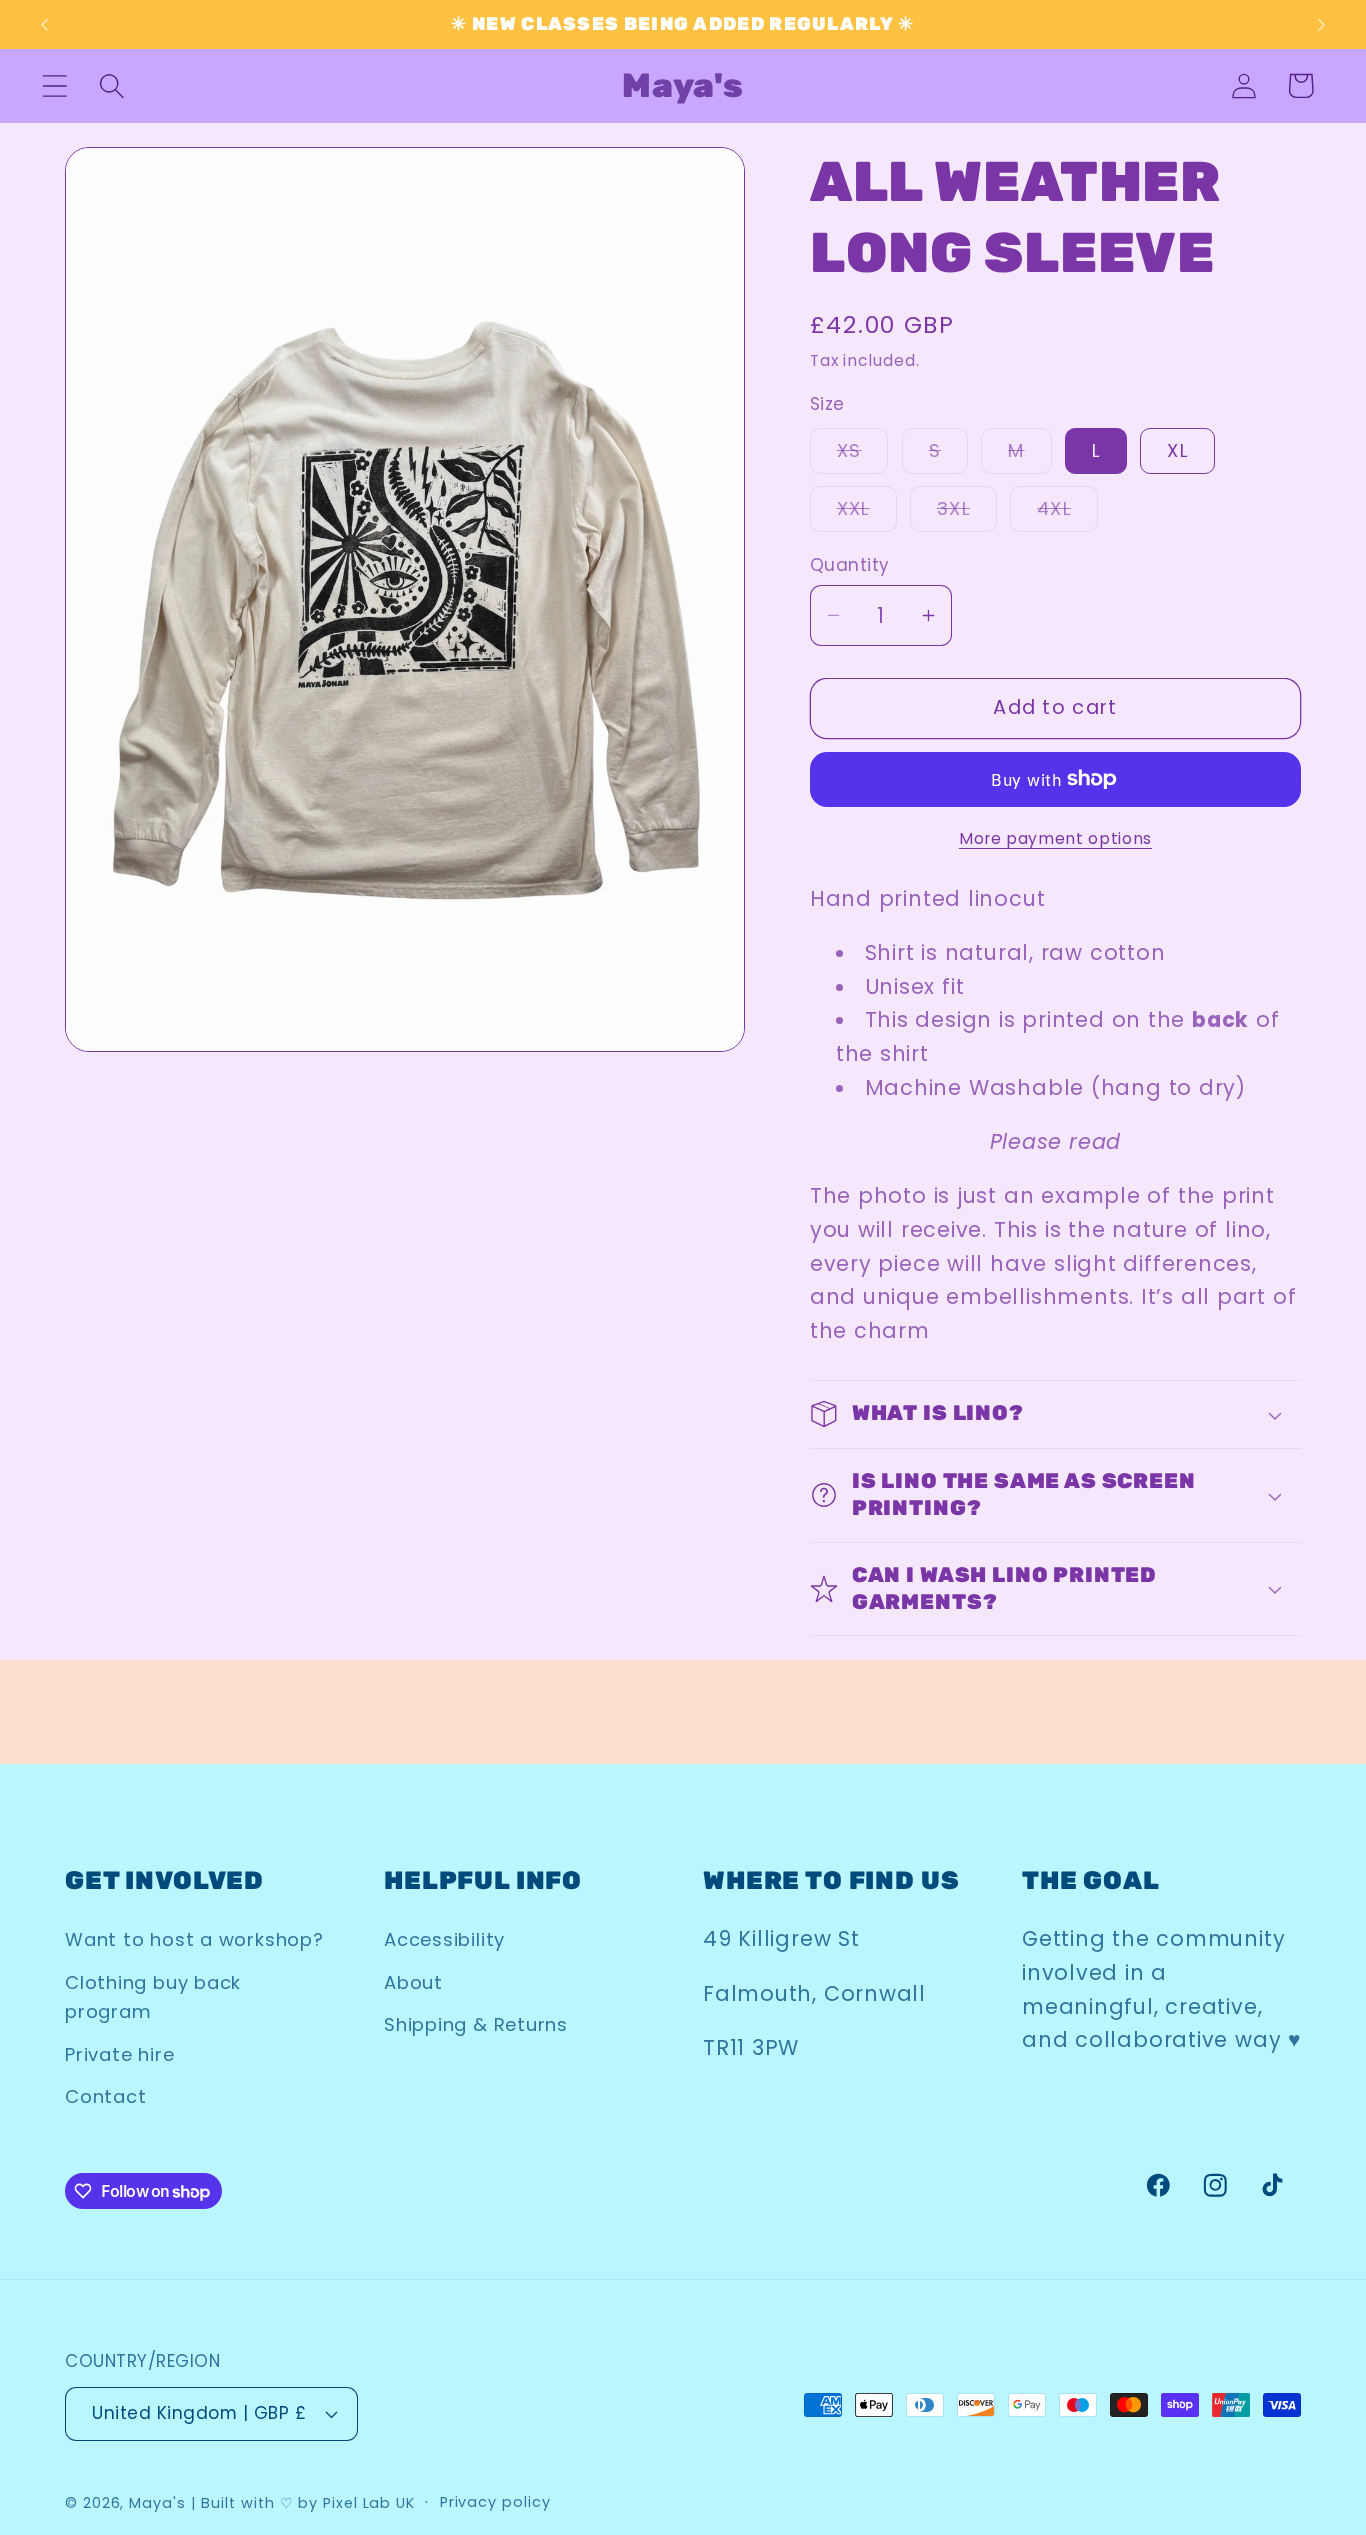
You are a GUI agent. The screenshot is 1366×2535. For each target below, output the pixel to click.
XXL (867, 513)
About (413, 1982)
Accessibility (444, 1939)
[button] (54, 85)
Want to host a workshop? (194, 1939)
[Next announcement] (1322, 24)
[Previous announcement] (44, 24)
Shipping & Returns (476, 2024)
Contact (105, 2096)
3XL (967, 513)
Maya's (157, 2503)
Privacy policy (495, 2502)
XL (1177, 450)
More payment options (1055, 838)
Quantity (850, 565)
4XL (1067, 513)
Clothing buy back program (153, 1997)
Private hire (119, 2054)
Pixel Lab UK (369, 2503)
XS (863, 455)
